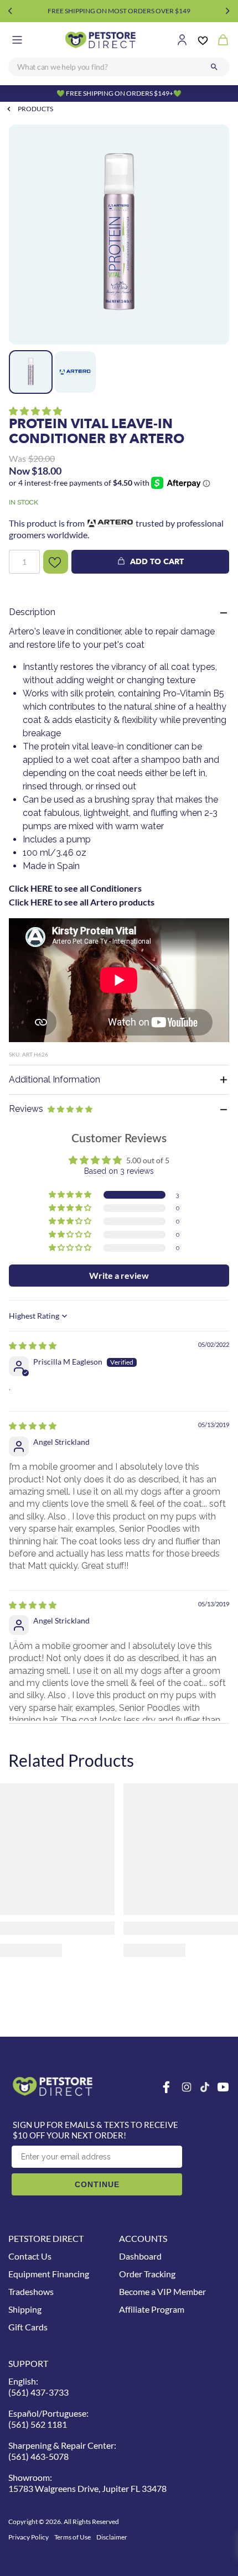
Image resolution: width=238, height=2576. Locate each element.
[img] (33, 1346)
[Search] (214, 67)
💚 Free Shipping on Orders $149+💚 (119, 93)
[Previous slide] (10, 11)
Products (35, 109)
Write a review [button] (119, 1275)
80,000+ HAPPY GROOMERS (119, 11)
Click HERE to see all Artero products (82, 902)
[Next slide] (228, 11)
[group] (119, 235)
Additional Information (55, 1079)
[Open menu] (17, 40)
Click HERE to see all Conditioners (75, 888)
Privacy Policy (29, 2537)
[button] (35, 411)
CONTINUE (97, 2184)
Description (32, 612)
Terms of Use (73, 2537)
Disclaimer (112, 2537)
